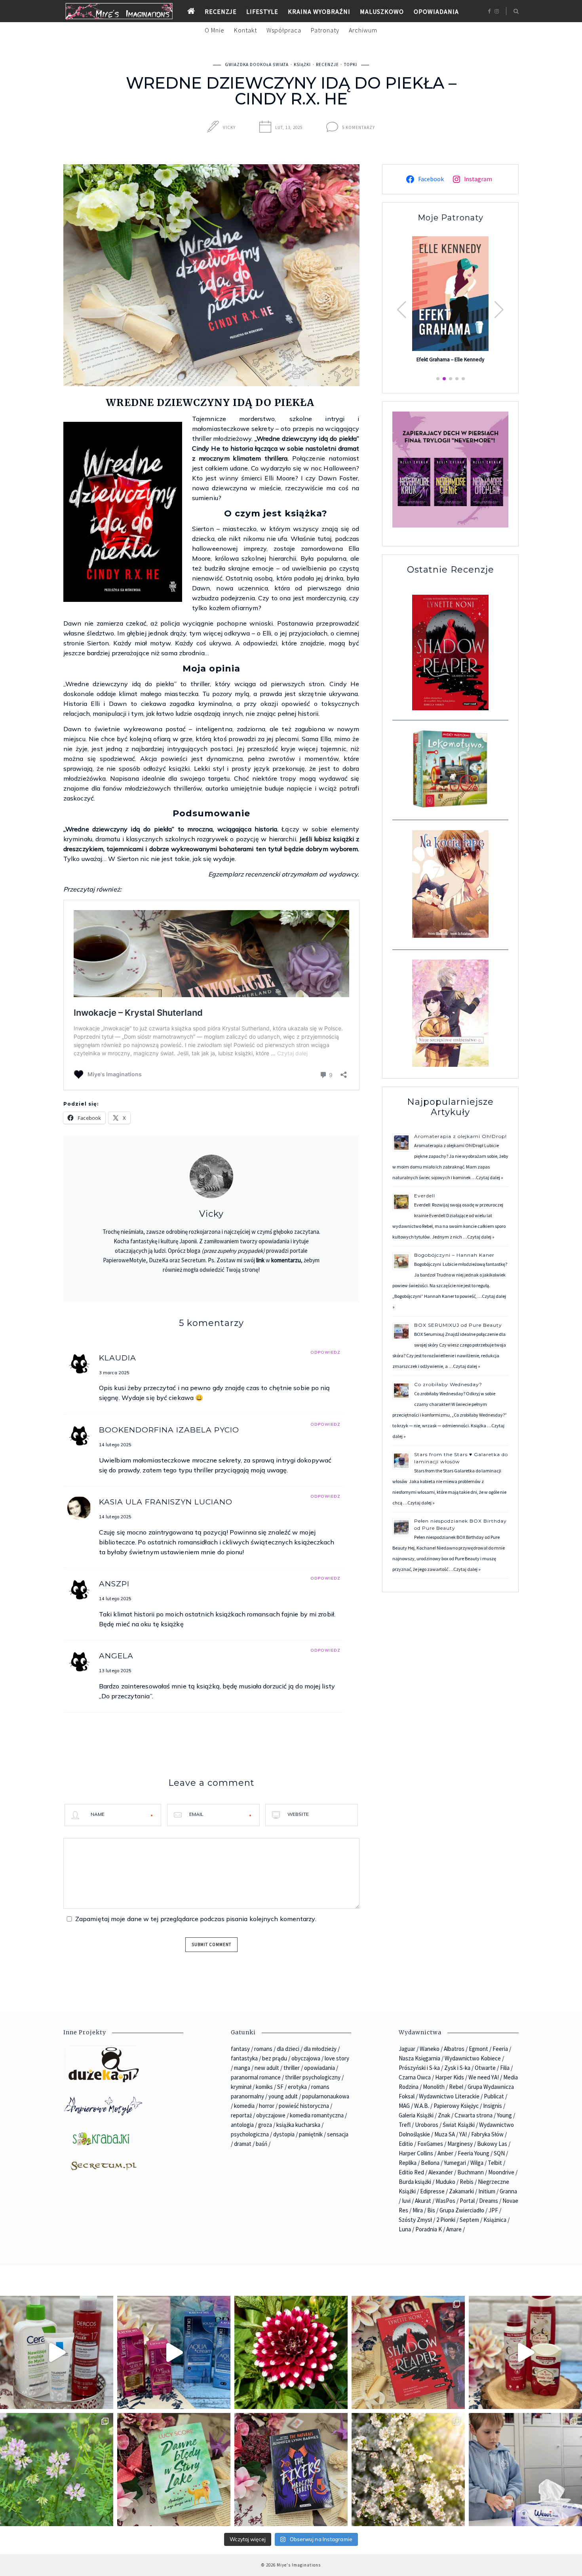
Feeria (500, 2049)
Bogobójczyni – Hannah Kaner (454, 1255)
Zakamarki (461, 2191)
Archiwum (363, 30)
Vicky (229, 127)
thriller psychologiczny (313, 2077)
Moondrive (501, 2172)
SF (280, 2087)
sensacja (338, 2134)
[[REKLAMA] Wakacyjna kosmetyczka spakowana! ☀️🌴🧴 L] (57, 2352)
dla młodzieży (320, 2049)
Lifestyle (262, 11)
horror (267, 2106)
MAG (404, 2106)
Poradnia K (429, 2229)
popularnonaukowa (326, 2096)
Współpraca (284, 30)
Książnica (495, 2220)
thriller (292, 2068)
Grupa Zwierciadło (462, 2210)
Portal (467, 2201)
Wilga (477, 2163)
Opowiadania (436, 11)
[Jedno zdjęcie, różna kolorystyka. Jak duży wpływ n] (408, 2470)
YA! (463, 2134)
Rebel (456, 2087)
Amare (454, 2229)
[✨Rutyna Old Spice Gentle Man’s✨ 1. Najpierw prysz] (525, 2352)
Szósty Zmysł (415, 2220)
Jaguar (407, 2049)
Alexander (441, 2172)
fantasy (240, 2049)
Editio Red (411, 2172)
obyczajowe (271, 2115)
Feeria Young (474, 2153)
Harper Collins (416, 2153)
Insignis (493, 2106)
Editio (406, 2144)
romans (263, 2049)
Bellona (430, 2163)
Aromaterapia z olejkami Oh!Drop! (460, 1136)
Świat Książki (459, 2125)
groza (265, 2125)
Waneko (430, 2049)
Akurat (423, 2201)
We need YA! (484, 2077)
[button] (499, 310)
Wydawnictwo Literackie (449, 2096)
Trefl (405, 2125)
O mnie (215, 30)
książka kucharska (298, 2125)
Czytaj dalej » (490, 1177)
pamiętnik (311, 2134)
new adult (267, 2068)
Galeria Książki (416, 2115)
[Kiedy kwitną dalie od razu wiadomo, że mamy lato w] (291, 2352)
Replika (408, 2163)
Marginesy (460, 2144)
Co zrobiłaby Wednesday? (448, 1384)
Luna (405, 2229)
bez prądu (275, 2058)
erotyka (297, 2087)
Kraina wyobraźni (319, 11)
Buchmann (471, 2172)
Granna (508, 2191)
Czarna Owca (415, 2077)
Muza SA (445, 2134)
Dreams (489, 2201)
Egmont (478, 2049)
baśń (262, 2144)
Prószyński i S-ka (419, 2068)
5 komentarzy (359, 127)
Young (504, 2115)
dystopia (284, 2134)
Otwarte (485, 2068)
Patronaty (325, 30)
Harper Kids (450, 2077)
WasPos (445, 2201)
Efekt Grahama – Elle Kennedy (450, 360)
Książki (302, 64)
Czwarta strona (474, 2115)
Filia (505, 2068)
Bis (431, 2210)
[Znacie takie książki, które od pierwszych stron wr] (408, 2352)
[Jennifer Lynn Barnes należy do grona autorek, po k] (291, 2470)
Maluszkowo (382, 11)
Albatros (454, 2049)
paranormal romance (256, 2077)
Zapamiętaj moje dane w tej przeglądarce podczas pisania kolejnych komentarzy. (196, 1919)
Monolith (434, 2087)
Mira (418, 2210)
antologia (242, 2125)
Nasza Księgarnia (419, 2058)
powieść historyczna (304, 2106)
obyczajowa (306, 2058)
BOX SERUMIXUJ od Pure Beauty (458, 1325)
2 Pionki (446, 2220)
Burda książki (415, 2182)
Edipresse (432, 2191)
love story (337, 2058)
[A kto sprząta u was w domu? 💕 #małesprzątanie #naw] (525, 2470)
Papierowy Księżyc (456, 2106)
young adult (283, 2096)
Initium (487, 2191)
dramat (243, 2144)
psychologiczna (250, 2134)
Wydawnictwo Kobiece (473, 2058)
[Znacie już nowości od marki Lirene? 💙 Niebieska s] (174, 2352)
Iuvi (406, 2201)
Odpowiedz (325, 1352)
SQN (499, 2153)
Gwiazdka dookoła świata (257, 64)
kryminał (241, 2087)
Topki (351, 64)
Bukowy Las (492, 2144)
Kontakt (245, 30)
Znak (444, 2115)
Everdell (425, 1196)
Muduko (445, 2182)
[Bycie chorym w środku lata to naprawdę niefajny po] (57, 2470)
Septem (469, 2220)
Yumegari (455, 2163)
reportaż (241, 2115)
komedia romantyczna (317, 2115)
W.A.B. (422, 2106)
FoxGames (430, 2144)
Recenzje (221, 11)
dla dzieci (288, 2049)
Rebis (467, 2182)
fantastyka (244, 2058)
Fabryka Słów (487, 2134)
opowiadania (320, 2068)
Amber (445, 2153)
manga (242, 2068)
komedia (244, 2106)
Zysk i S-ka (457, 2068)
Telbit (495, 2163)
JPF (493, 2210)
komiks (264, 2087)
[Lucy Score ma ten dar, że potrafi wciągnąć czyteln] (174, 2470)
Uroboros (427, 2125)
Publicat (494, 2096)
